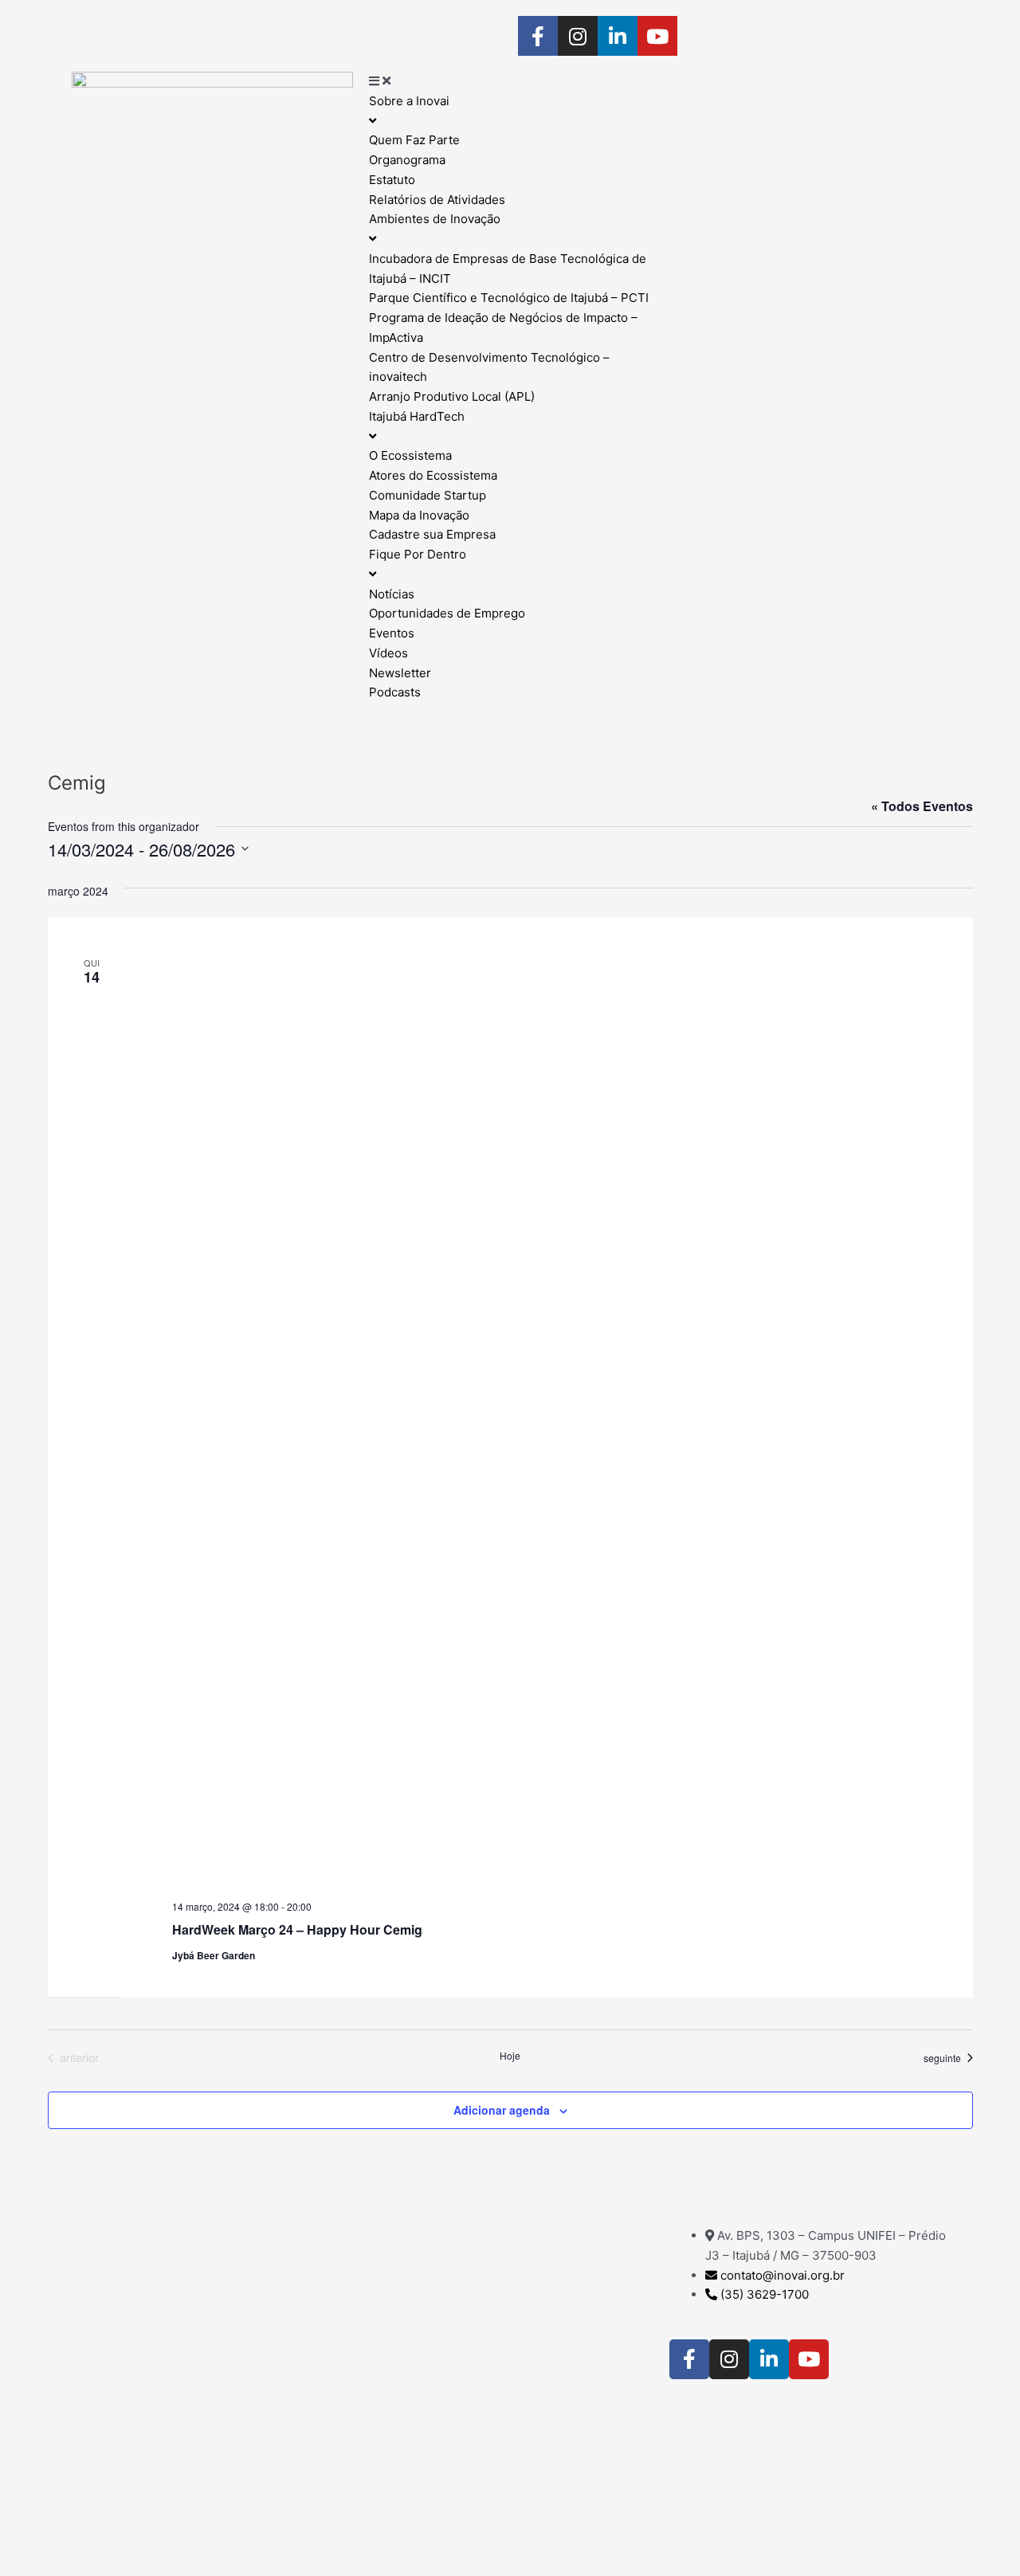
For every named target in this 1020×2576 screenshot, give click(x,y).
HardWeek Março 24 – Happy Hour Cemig (297, 1929)
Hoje (510, 2056)
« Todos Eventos (922, 806)
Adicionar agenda (502, 2110)
